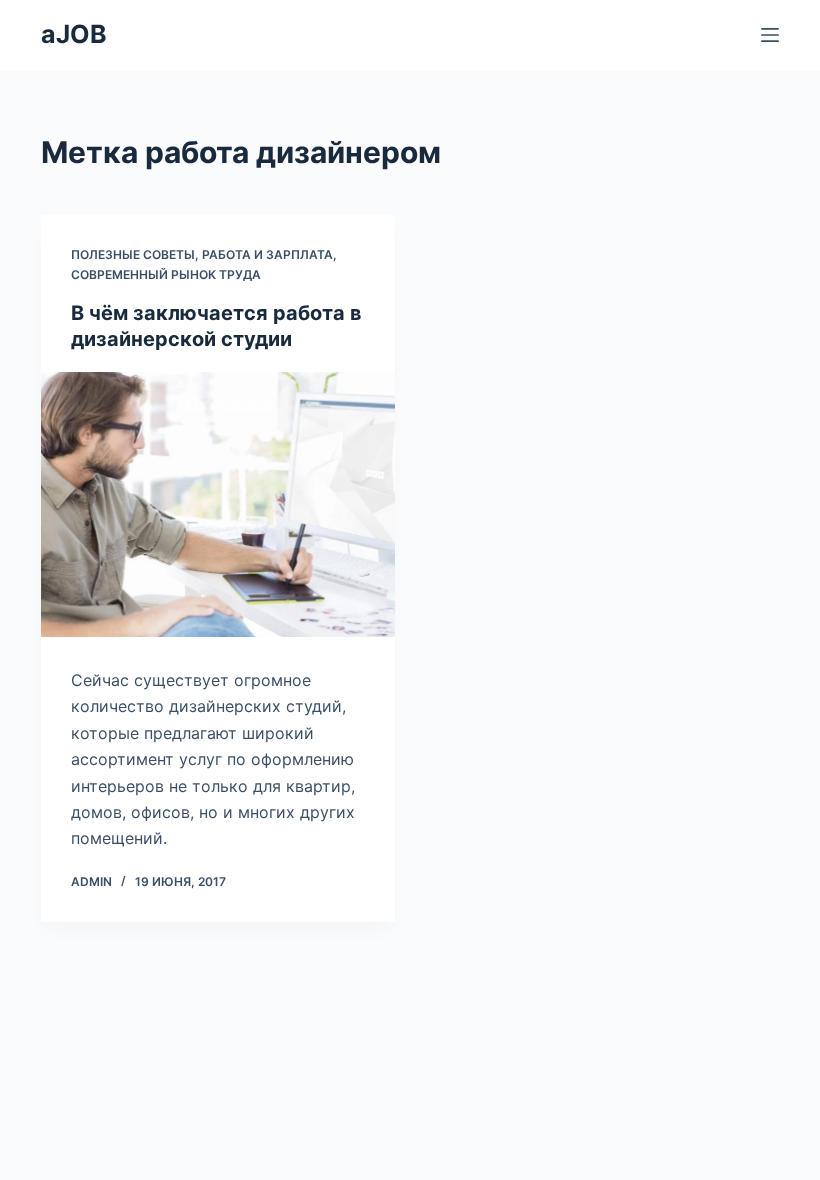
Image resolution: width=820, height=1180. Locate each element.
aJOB (74, 34)
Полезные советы (133, 254)
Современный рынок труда (166, 274)
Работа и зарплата (267, 254)
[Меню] (770, 35)
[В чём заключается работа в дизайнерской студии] (218, 505)
